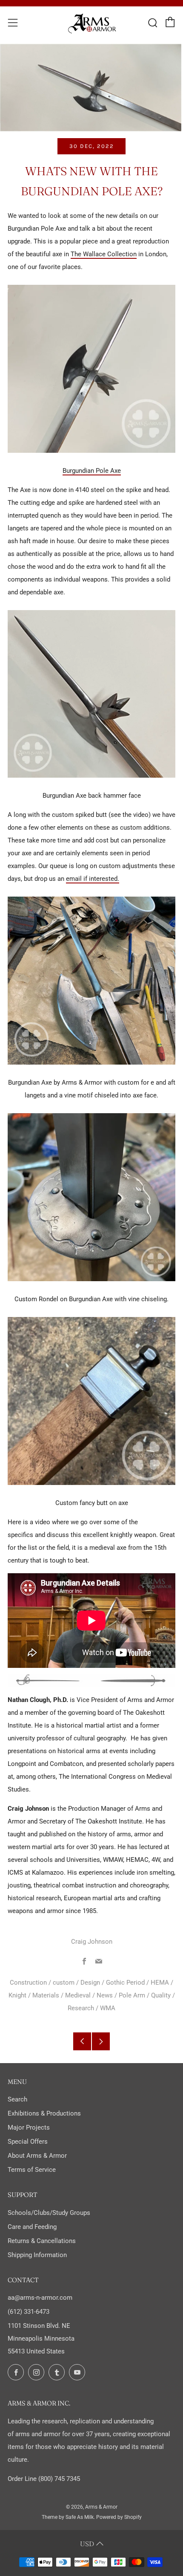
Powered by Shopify (119, 2517)
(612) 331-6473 (29, 2312)
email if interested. (93, 879)
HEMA (160, 1983)
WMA (108, 2008)
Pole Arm (132, 1995)
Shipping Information (37, 2255)
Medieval (78, 1995)
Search (17, 2099)
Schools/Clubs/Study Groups (49, 2213)
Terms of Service (32, 2170)
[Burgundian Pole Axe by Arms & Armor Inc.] (91, 368)
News (105, 1995)
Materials (46, 1995)
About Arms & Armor (37, 2156)
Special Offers (28, 2142)
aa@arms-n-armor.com (40, 2298)
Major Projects (29, 2127)
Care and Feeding (32, 2227)
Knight (17, 1995)
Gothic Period (125, 1983)
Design (90, 1983)
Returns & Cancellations (42, 2241)
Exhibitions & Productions (44, 2113)
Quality (161, 1995)
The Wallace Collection (104, 254)
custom (64, 1983)
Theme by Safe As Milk (68, 2517)
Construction (28, 1983)
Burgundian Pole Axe (92, 471)
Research (81, 2008)
